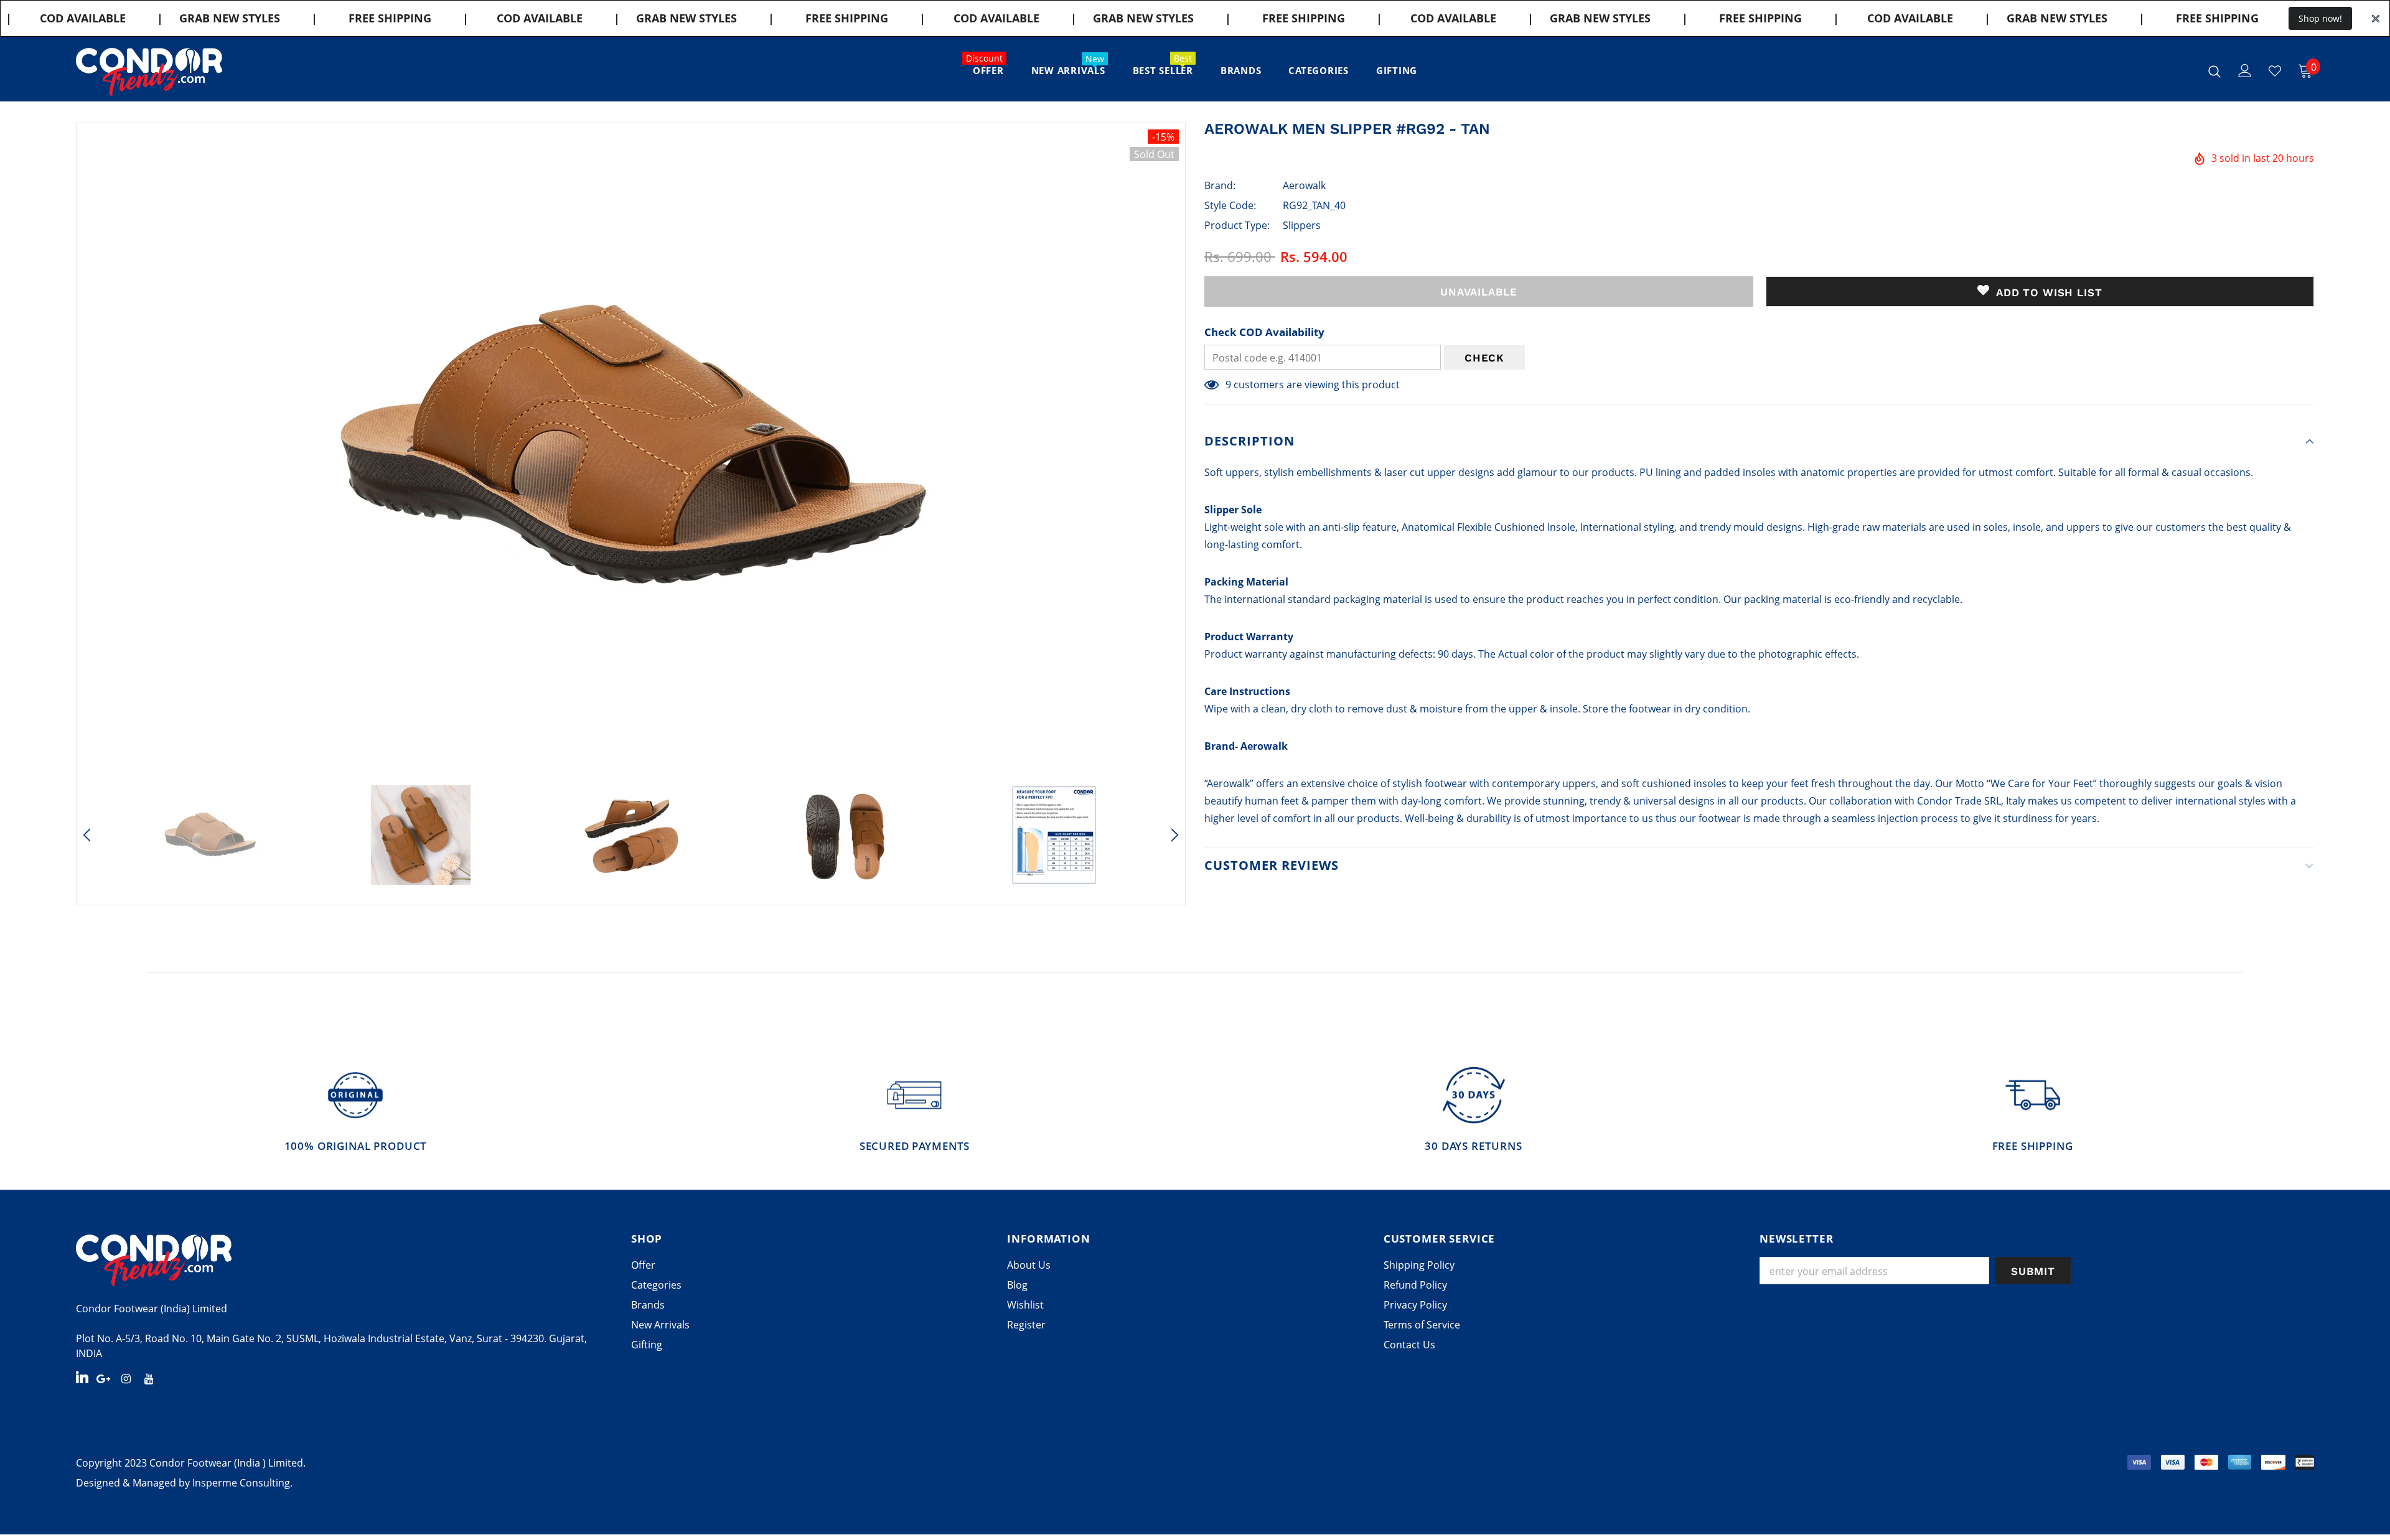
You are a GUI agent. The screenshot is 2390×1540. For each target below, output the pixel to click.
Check (1484, 358)
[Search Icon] (2214, 71)
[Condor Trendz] (344, 1260)
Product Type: (1237, 225)
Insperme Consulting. (242, 1483)
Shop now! (2320, 18)
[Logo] (149, 72)
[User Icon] (2245, 71)
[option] (631, 448)
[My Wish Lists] (2275, 71)
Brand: (1220, 185)
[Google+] (103, 1378)
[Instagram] (126, 1378)
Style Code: (1230, 205)
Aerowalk (1304, 185)
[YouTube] (149, 1378)
